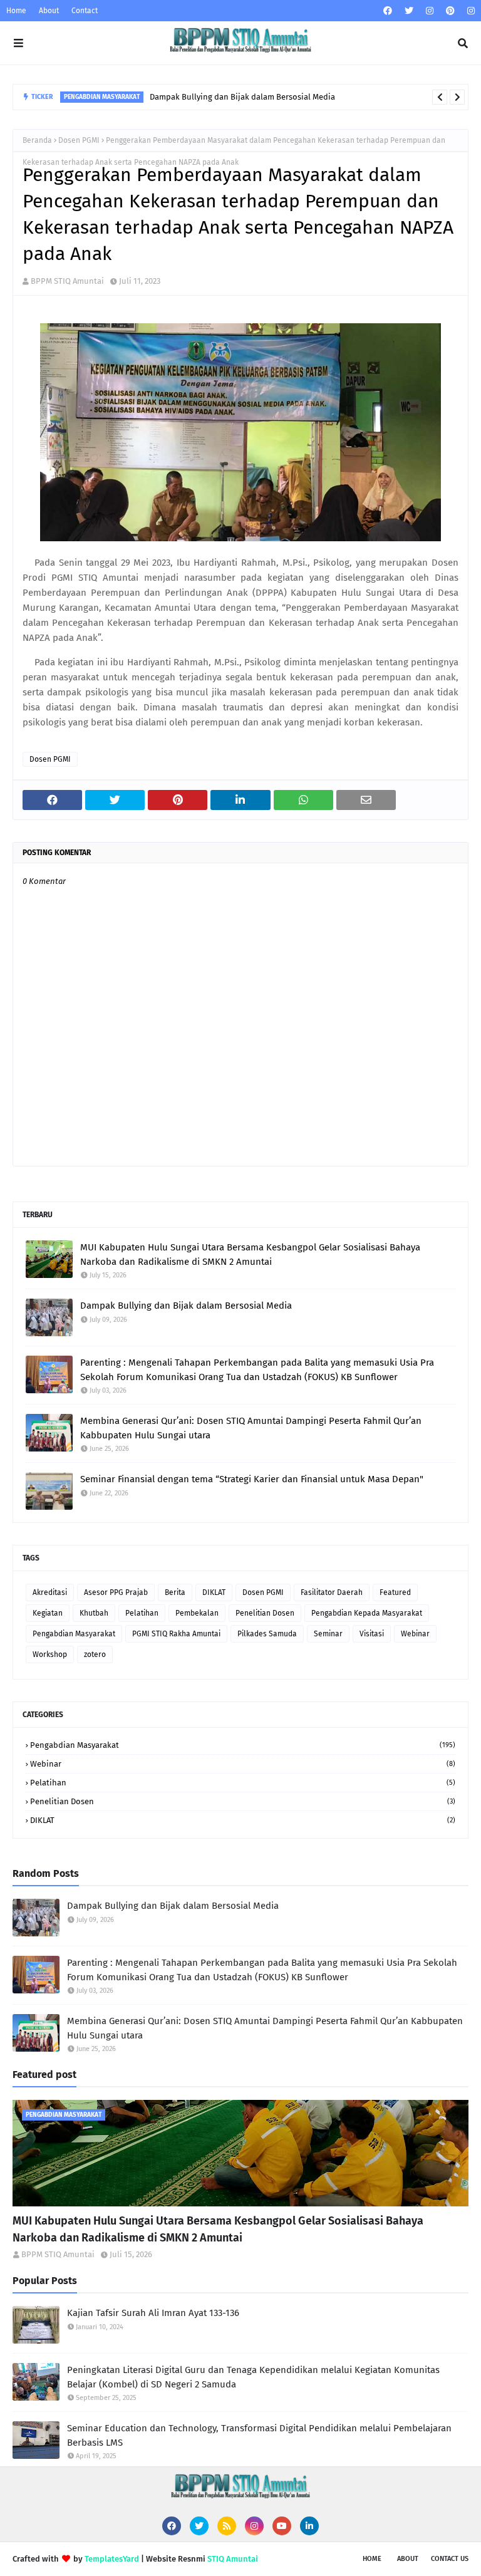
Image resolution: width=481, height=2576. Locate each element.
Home (16, 11)
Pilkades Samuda (267, 1634)
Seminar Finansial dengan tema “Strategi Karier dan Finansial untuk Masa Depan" (252, 1479)
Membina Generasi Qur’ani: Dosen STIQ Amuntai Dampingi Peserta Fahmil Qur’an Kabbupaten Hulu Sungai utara (251, 1428)
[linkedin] (309, 2526)
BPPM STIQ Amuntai (67, 281)
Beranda (37, 140)
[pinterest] (450, 11)
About (49, 11)
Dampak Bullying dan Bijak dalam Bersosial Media (242, 97)
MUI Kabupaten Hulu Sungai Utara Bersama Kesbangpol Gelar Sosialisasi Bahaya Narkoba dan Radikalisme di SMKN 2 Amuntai (250, 1254)
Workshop (50, 1654)
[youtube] (282, 2526)
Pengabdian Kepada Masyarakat (367, 1613)
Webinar (415, 1634)
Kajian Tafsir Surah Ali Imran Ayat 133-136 (153, 2313)
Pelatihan (142, 1613)
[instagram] (430, 11)
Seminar (328, 1634)
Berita (175, 1592)
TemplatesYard (112, 2559)
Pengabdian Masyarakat (74, 1634)
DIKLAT (214, 1592)
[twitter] (409, 11)
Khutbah (94, 1613)
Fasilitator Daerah (332, 1592)
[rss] (227, 2526)
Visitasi (372, 1634)
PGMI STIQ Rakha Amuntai (176, 1634)
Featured (395, 1592)
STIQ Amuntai (233, 2559)
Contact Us (450, 2559)
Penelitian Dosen (265, 1613)
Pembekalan (197, 1613)
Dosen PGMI (79, 140)
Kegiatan (48, 1613)
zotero (95, 1654)
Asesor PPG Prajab (116, 1592)
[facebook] (388, 11)
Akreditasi (50, 1592)
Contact (85, 11)
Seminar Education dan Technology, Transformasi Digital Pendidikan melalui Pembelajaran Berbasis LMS (259, 2435)
